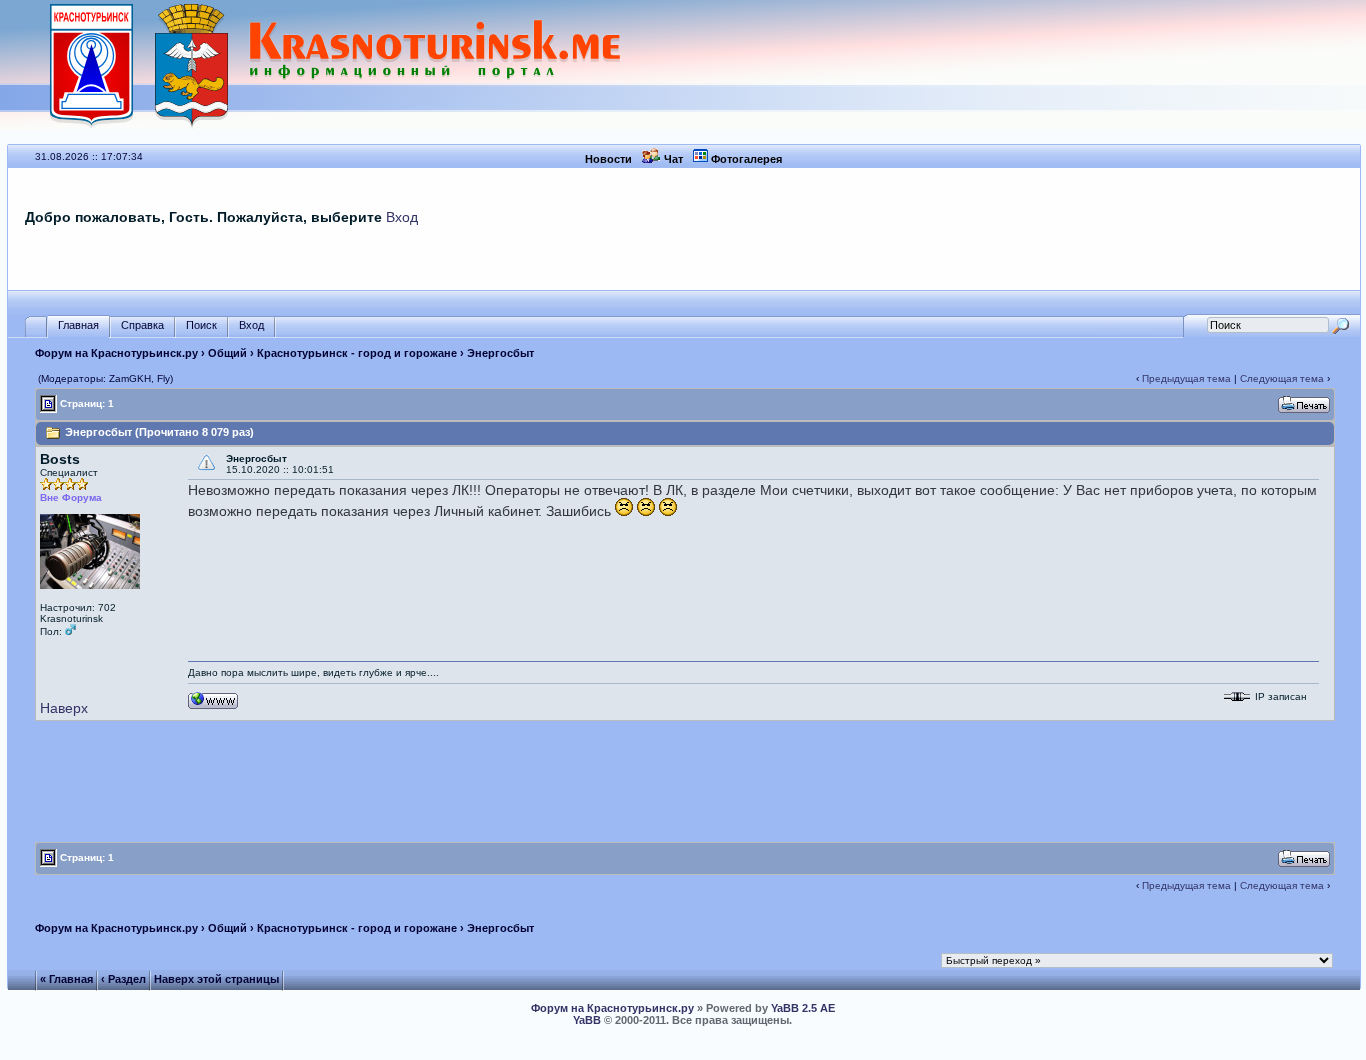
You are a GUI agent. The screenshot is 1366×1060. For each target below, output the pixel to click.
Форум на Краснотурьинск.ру (116, 353)
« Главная (66, 979)
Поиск (201, 325)
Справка (142, 325)
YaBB (587, 1020)
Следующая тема (1282, 378)
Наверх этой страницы (216, 979)
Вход (402, 217)
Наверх (64, 708)
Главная (78, 325)
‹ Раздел (123, 979)
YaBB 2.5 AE (803, 1008)
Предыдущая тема (1186, 378)
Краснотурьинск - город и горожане (357, 353)
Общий (227, 353)
